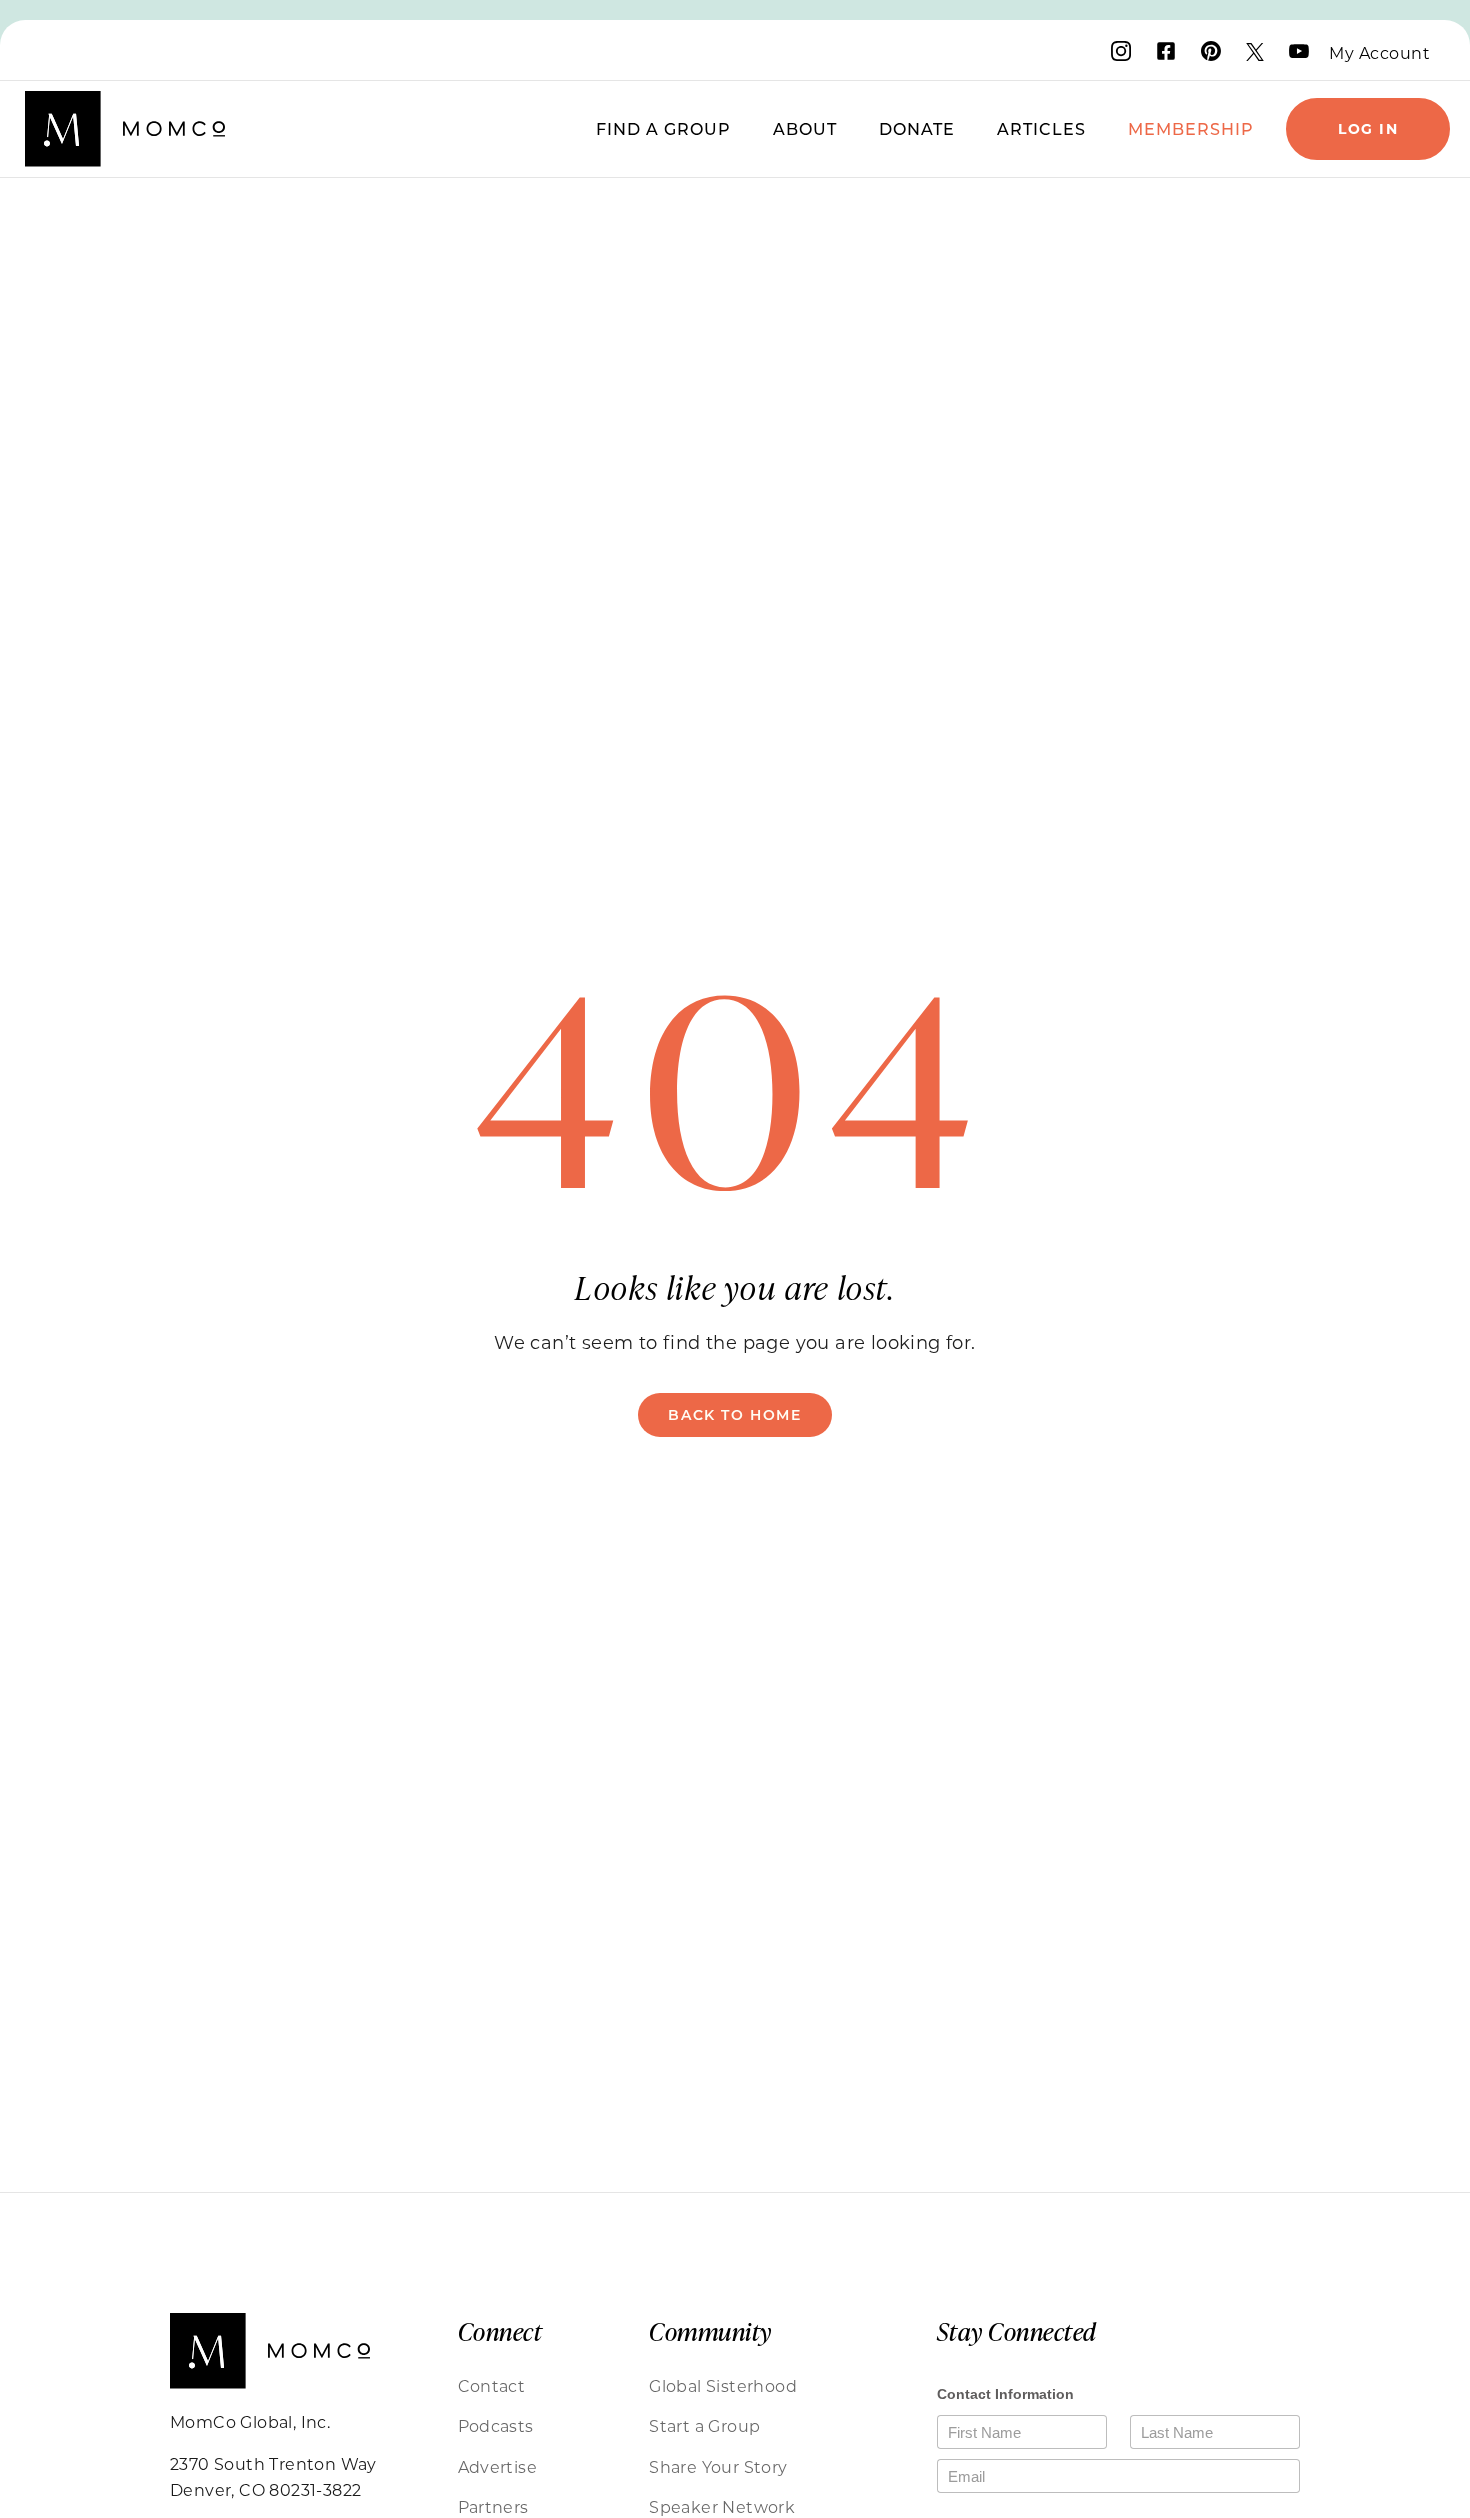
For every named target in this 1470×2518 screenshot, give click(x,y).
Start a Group (704, 2425)
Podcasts (496, 2425)
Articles (1041, 128)
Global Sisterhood (723, 2385)
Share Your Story (718, 2466)
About (805, 128)
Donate (917, 128)
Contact (492, 2385)
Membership (1191, 128)
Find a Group (663, 128)
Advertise (498, 2466)
